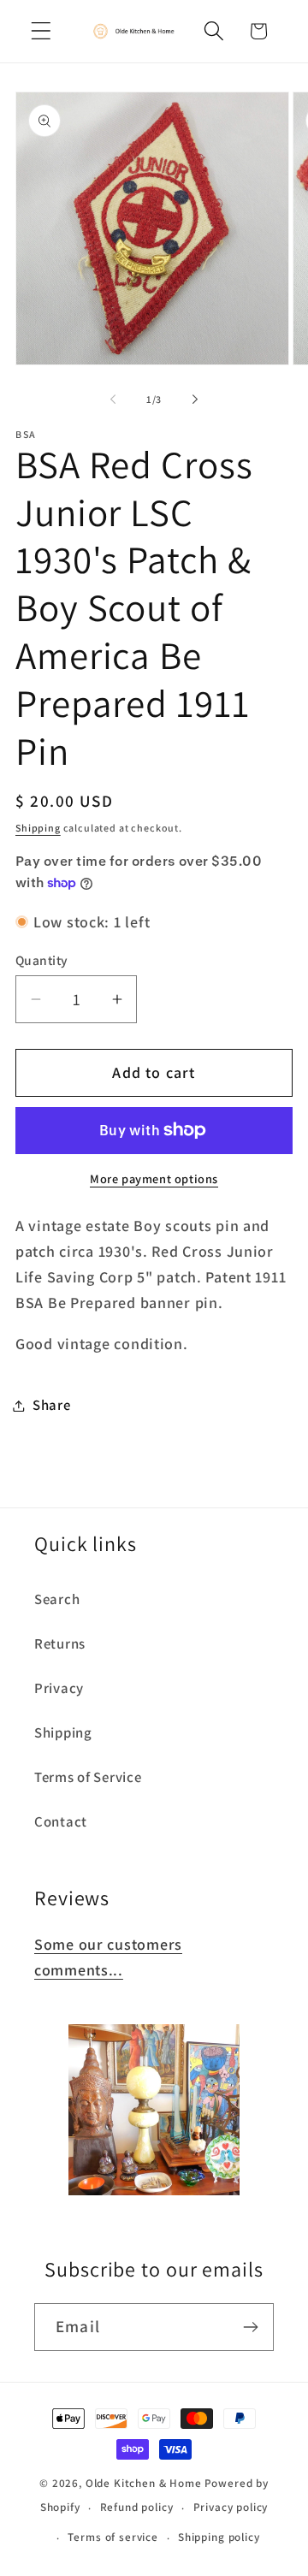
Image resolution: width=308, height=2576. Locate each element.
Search (57, 1599)
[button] (41, 31)
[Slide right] (195, 400)
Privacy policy (231, 2507)
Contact (61, 1821)
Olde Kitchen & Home (144, 2483)
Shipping (38, 828)
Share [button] (52, 1405)
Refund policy (137, 2507)
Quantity (42, 960)
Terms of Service (88, 1777)
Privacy (59, 1688)
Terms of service (113, 2537)
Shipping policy (219, 2537)
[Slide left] (113, 400)
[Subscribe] (250, 2327)
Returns (60, 1643)
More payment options (154, 1178)
